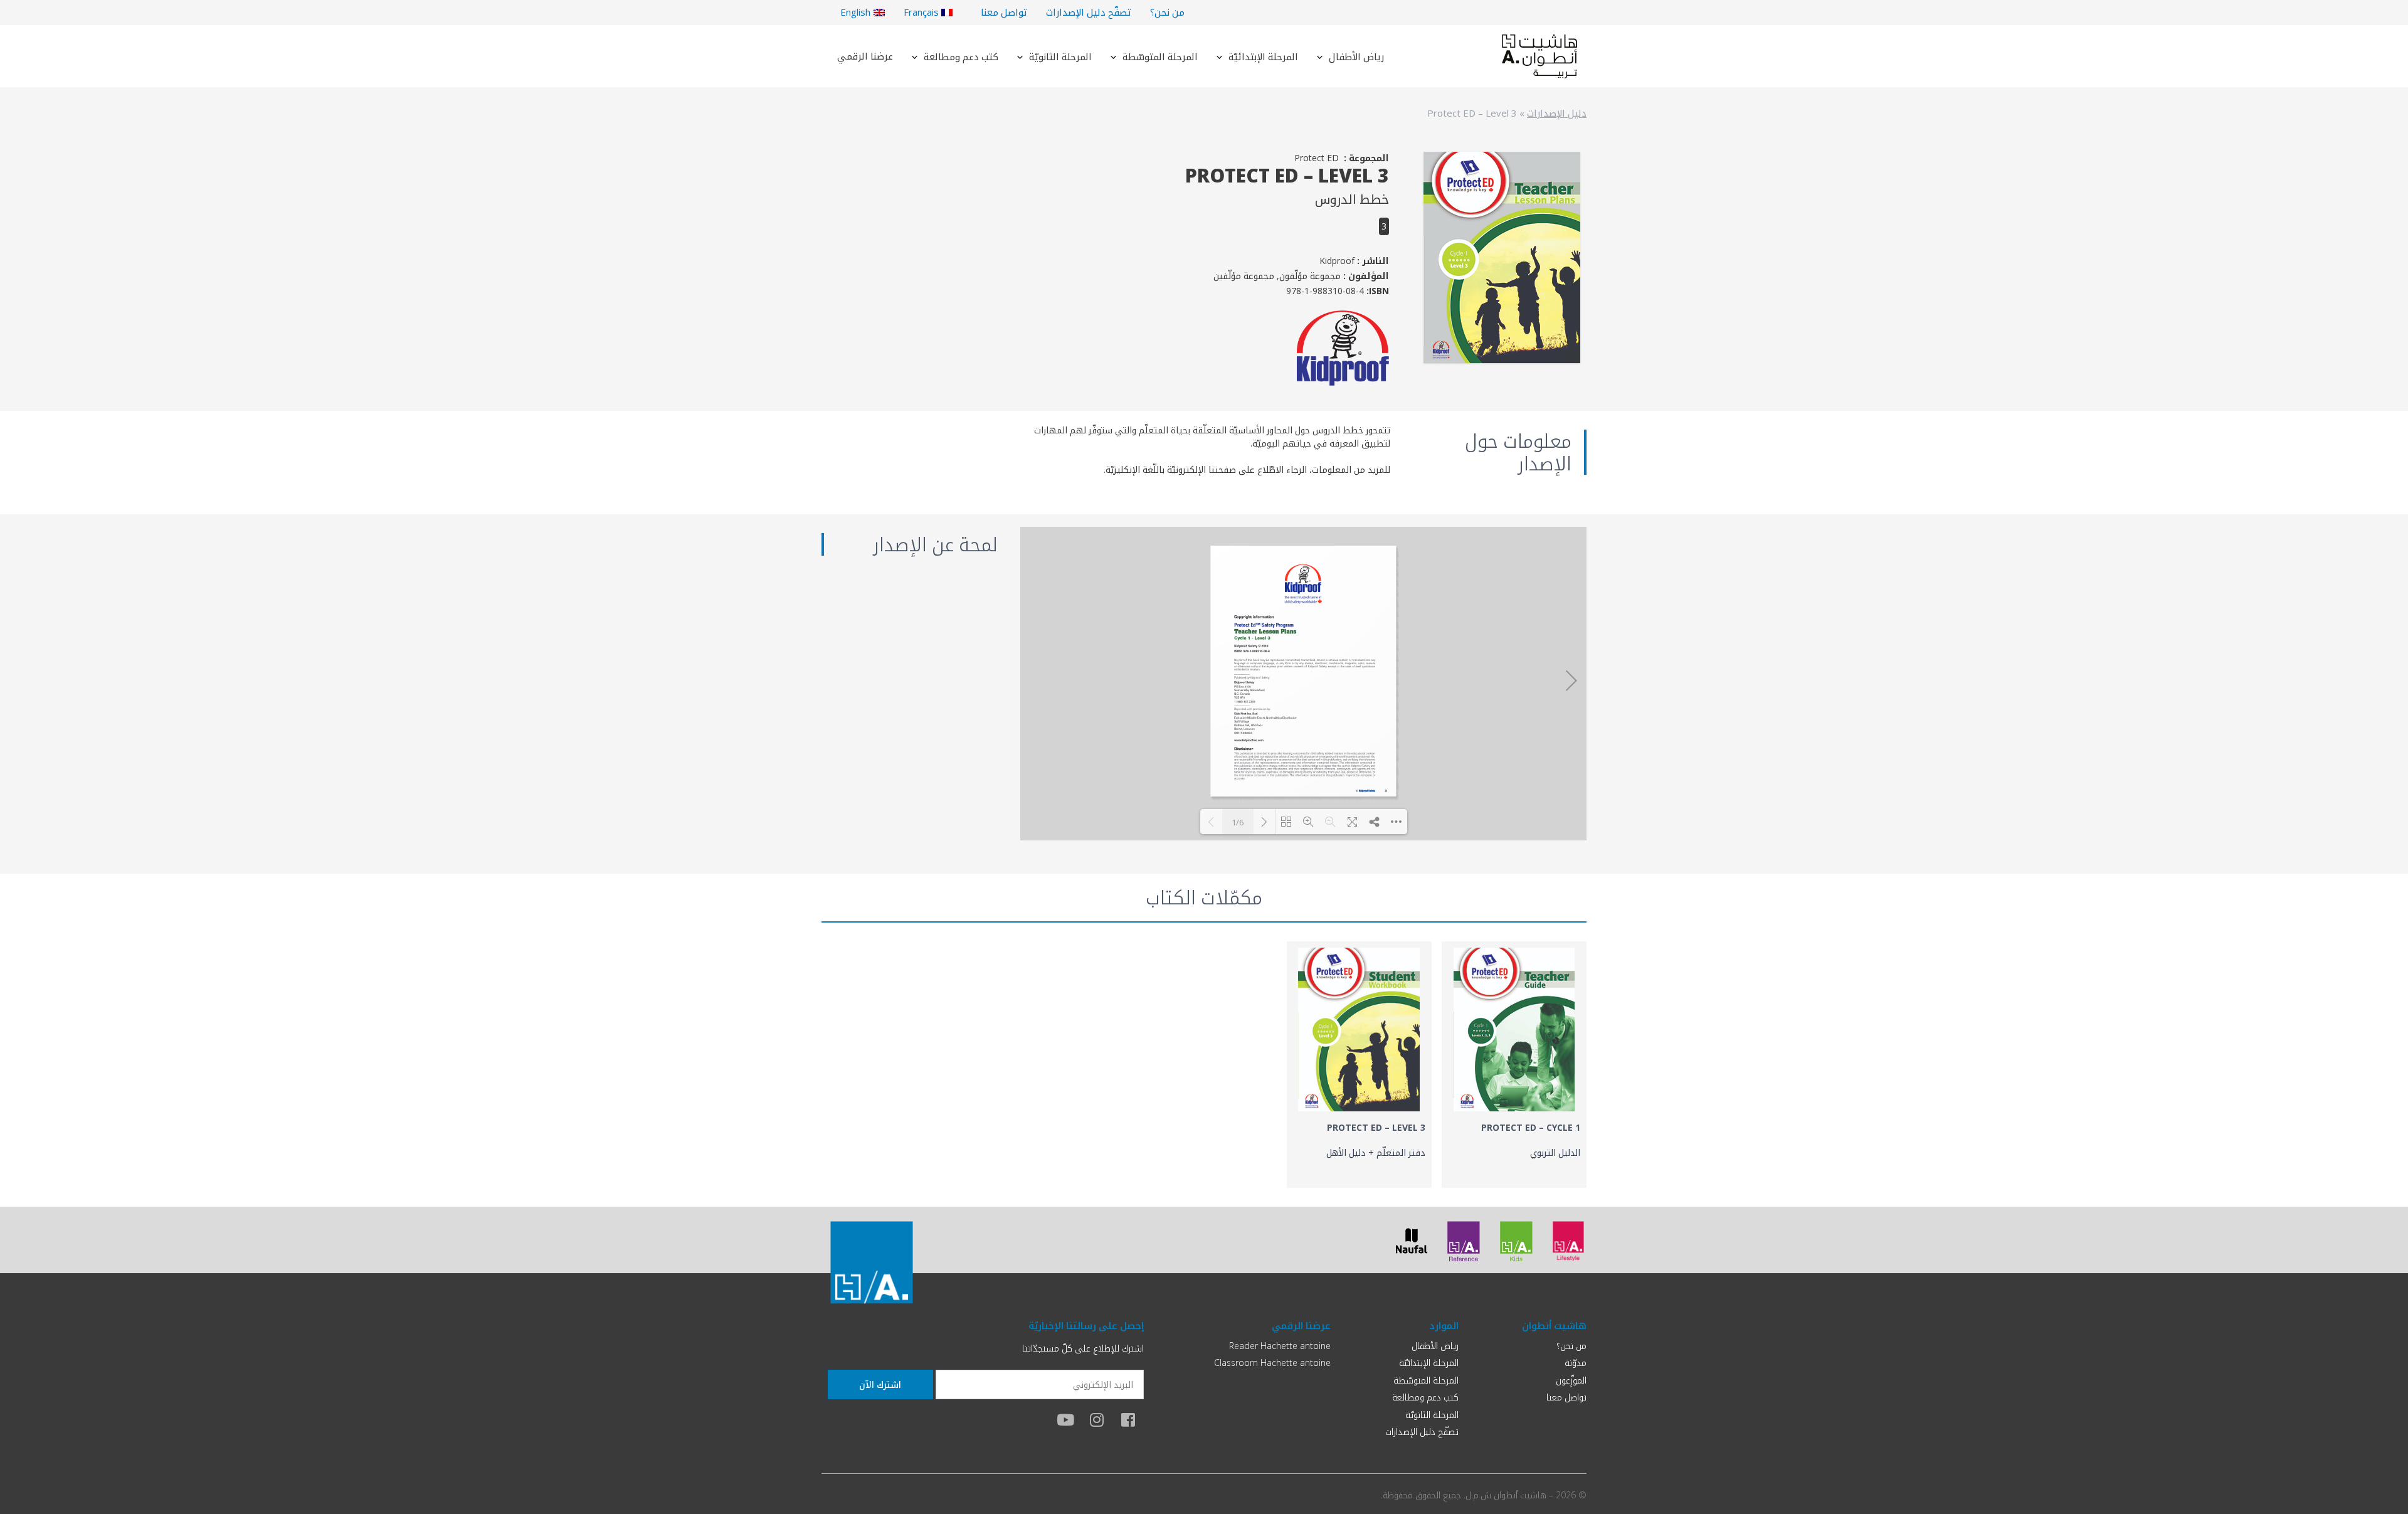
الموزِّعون (1571, 1380)
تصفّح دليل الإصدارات (1089, 12)
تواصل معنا (1004, 12)
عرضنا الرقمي (865, 56)
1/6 (1238, 822)
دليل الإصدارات (1557, 113)
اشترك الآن (880, 1384)
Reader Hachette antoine (1280, 1346)
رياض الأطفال (1356, 56)
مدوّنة (1576, 1363)
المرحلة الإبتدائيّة (1263, 56)
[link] (1514, 1065)
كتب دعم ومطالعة (961, 56)
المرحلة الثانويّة (1060, 56)
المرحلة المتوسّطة (1160, 56)
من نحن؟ (1167, 12)
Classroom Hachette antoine (1272, 1363)
